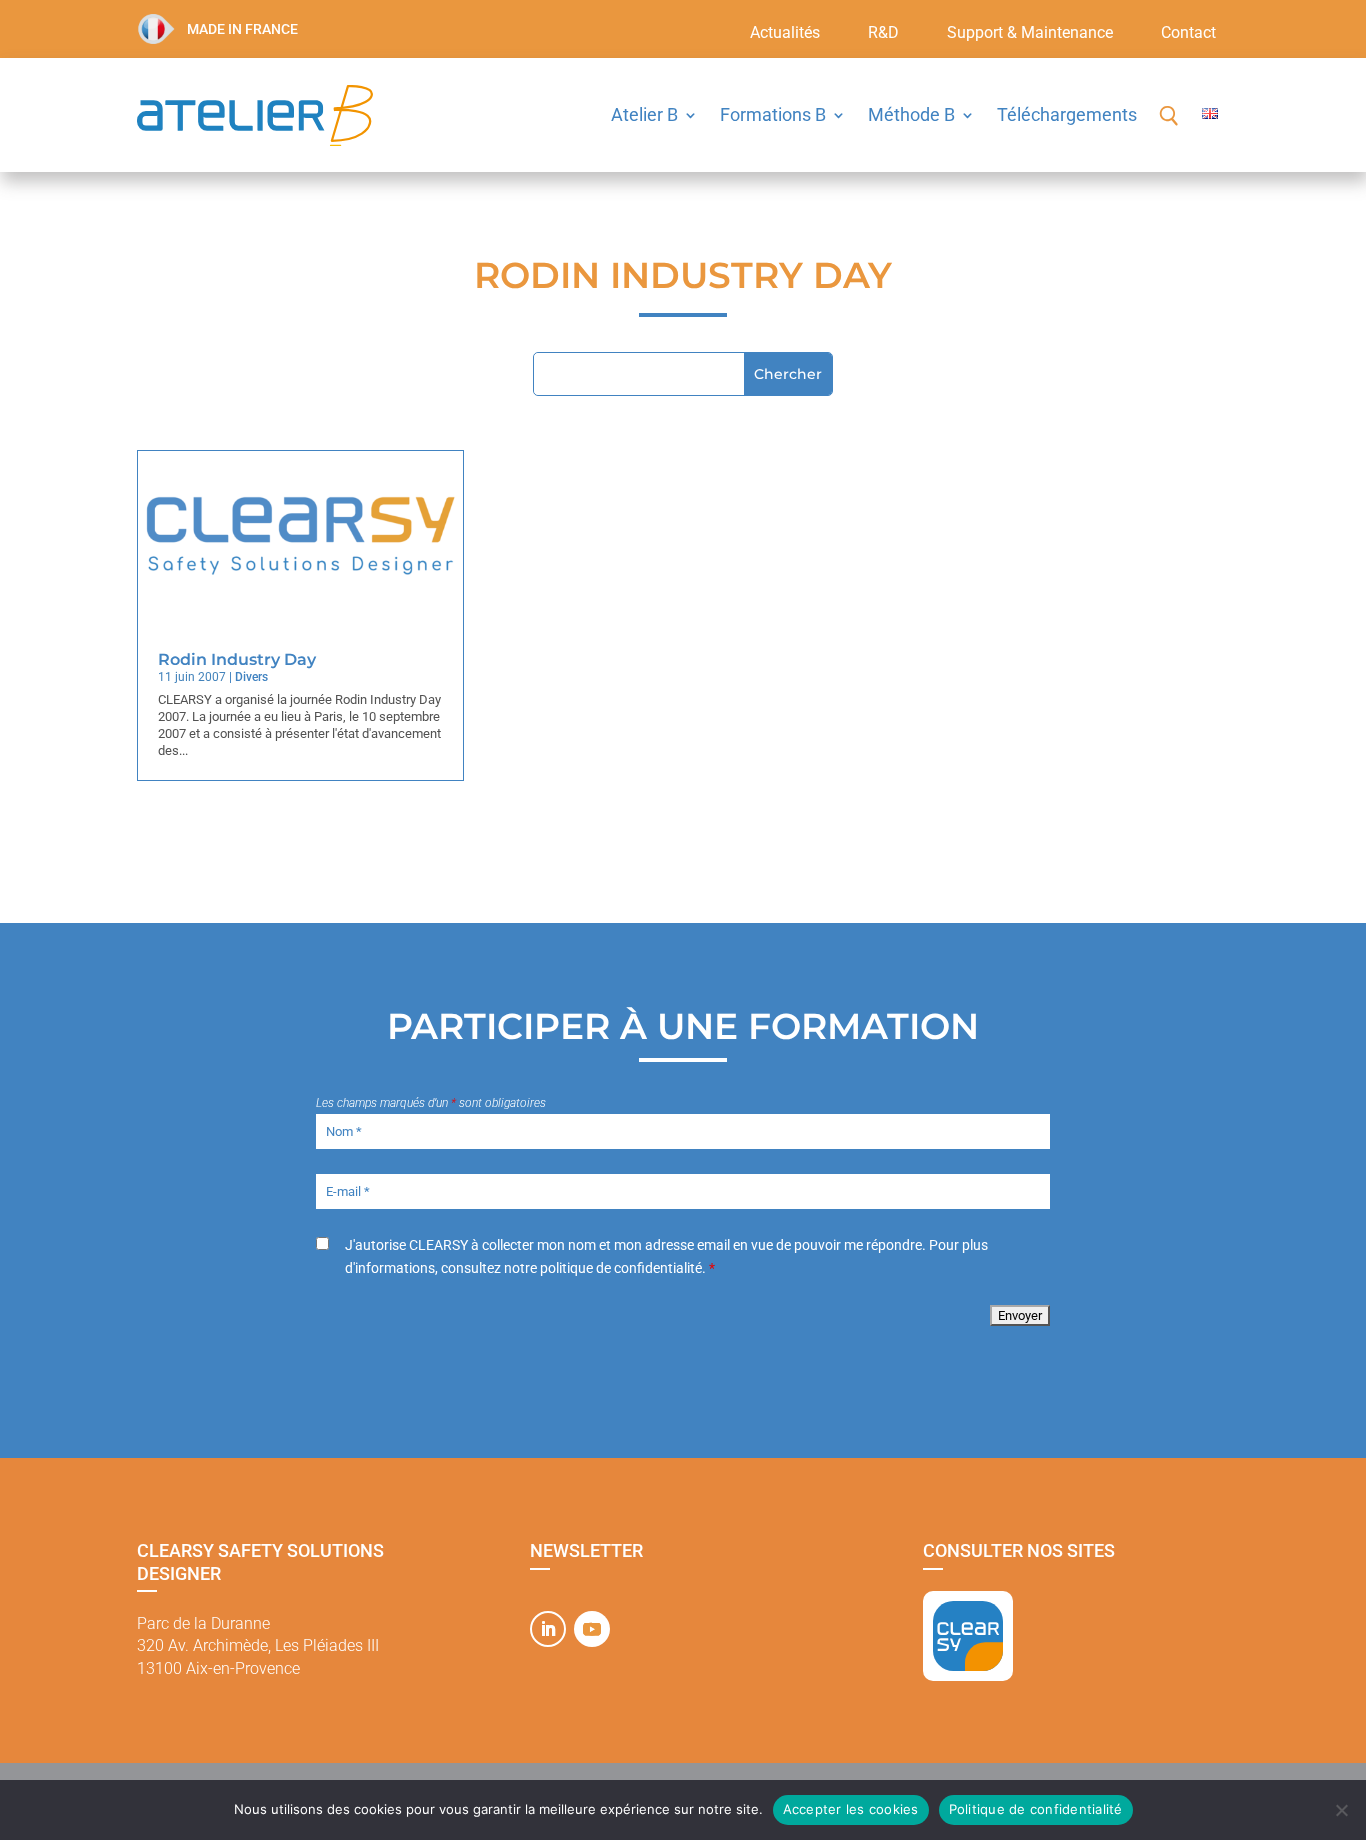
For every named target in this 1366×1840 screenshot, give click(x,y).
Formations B (773, 114)
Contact (1188, 34)
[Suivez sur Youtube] (592, 1629)
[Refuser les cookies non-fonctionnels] (1341, 1810)
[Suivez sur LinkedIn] (548, 1629)
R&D (883, 34)
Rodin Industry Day (237, 659)
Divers (251, 677)
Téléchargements (1067, 114)
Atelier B (644, 114)
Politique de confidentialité (1036, 1809)
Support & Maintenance (1030, 34)
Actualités (785, 34)
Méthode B (911, 114)
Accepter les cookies (851, 1809)
